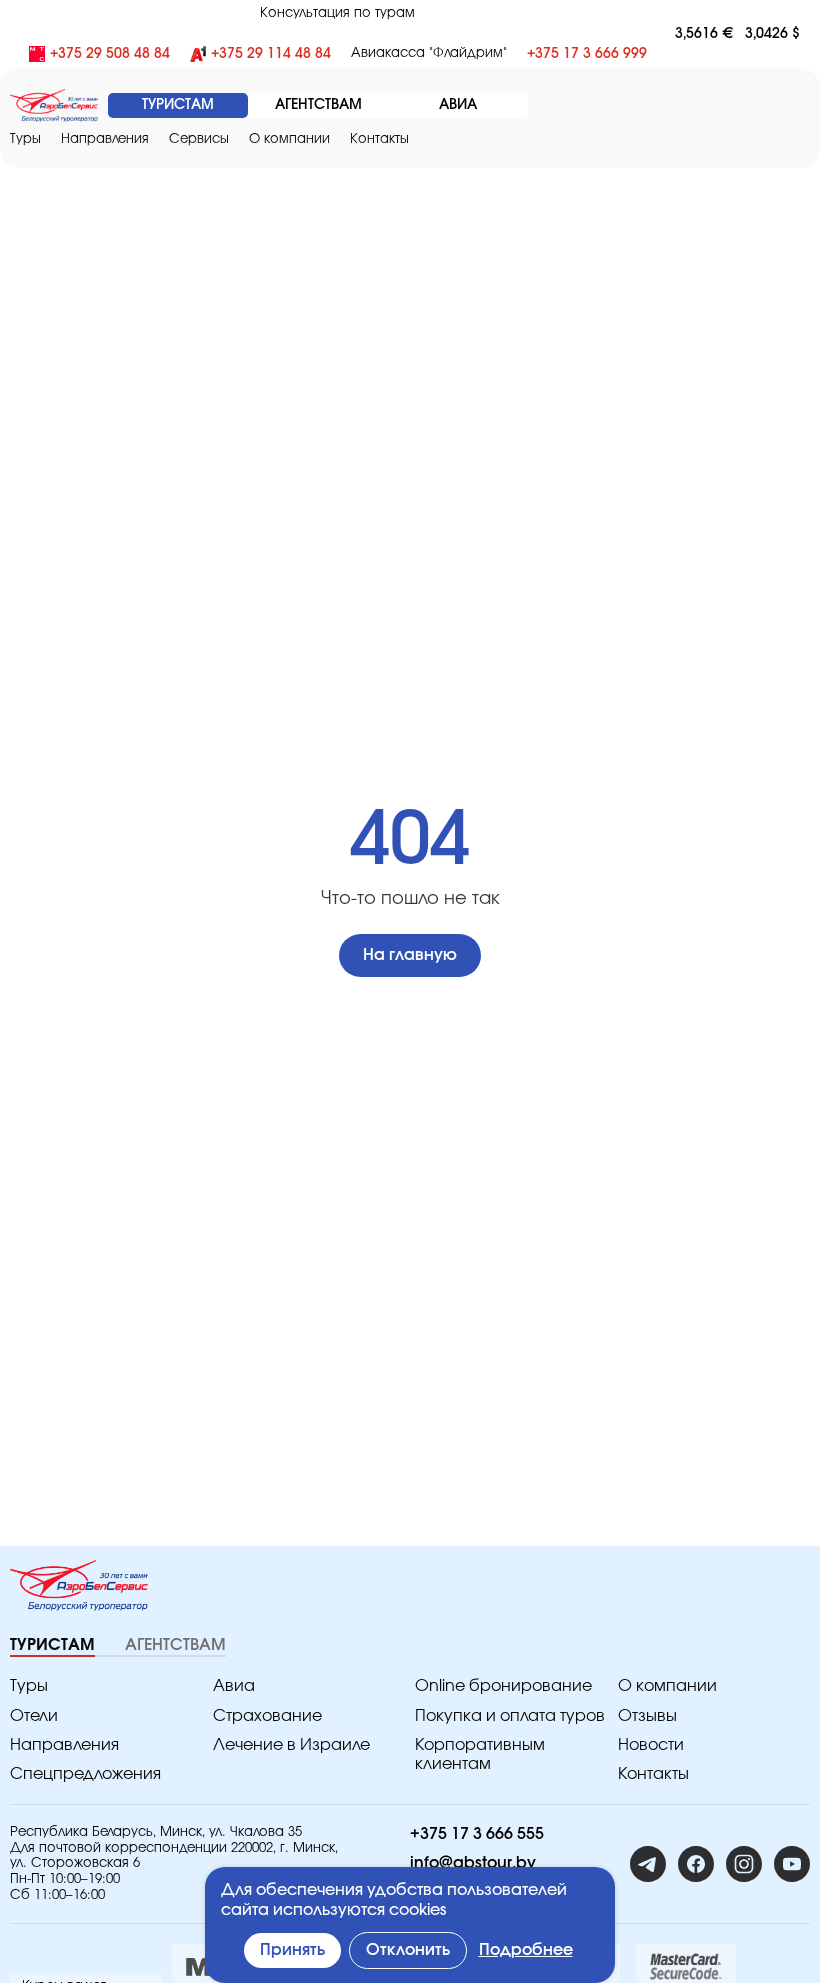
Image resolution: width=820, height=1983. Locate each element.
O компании (289, 139)
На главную (410, 955)
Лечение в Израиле (291, 1745)
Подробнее (526, 1950)
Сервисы (199, 139)
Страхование (267, 1716)
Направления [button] (105, 139)
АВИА (458, 105)
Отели (34, 1716)
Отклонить (408, 1950)
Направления (64, 1745)
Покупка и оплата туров (510, 1716)
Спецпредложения (85, 1774)
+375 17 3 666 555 (477, 1834)
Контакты (379, 139)
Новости (651, 1745)
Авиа (234, 1686)
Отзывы (647, 1716)
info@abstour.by (473, 1863)
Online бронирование (503, 1686)
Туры (25, 139)
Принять (292, 1950)
